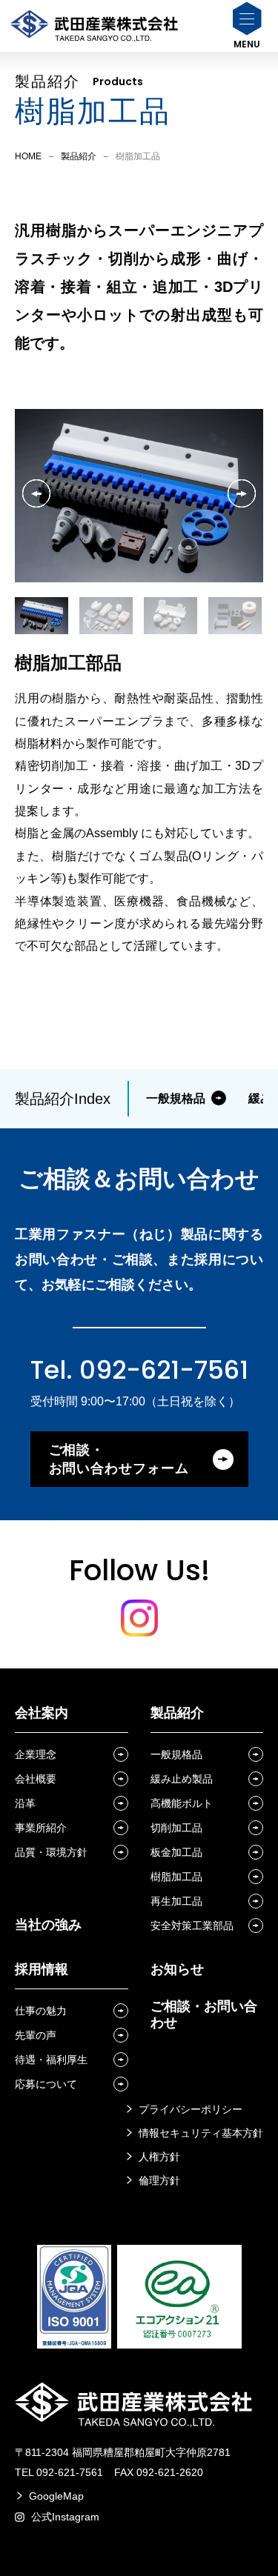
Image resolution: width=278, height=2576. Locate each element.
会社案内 (42, 1713)
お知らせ (177, 1969)
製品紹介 (79, 156)
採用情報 (42, 1969)
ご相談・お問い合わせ (204, 2014)
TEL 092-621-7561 (59, 2472)
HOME (28, 156)
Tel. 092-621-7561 (139, 1370)
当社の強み (48, 1925)
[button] (242, 493)
